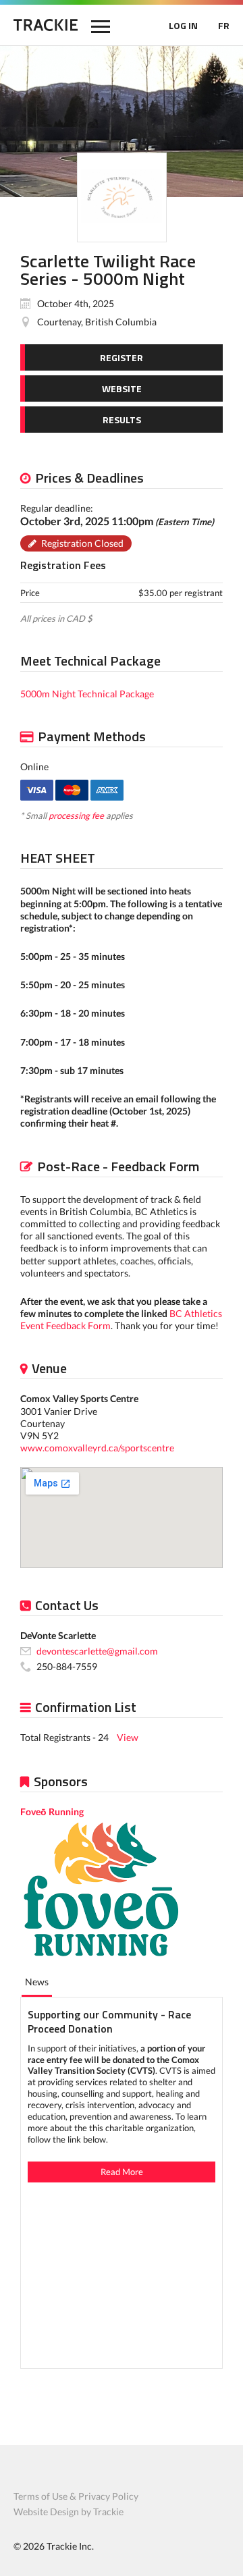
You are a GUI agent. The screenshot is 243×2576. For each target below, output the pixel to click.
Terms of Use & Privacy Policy (76, 2496)
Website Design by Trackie (69, 2512)
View (128, 1737)
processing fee (76, 815)
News (37, 1982)
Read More (122, 2172)
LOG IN (183, 25)
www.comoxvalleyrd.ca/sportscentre (97, 1448)
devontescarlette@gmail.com (97, 1651)
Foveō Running (52, 1812)
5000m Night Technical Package (87, 694)
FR (224, 25)
